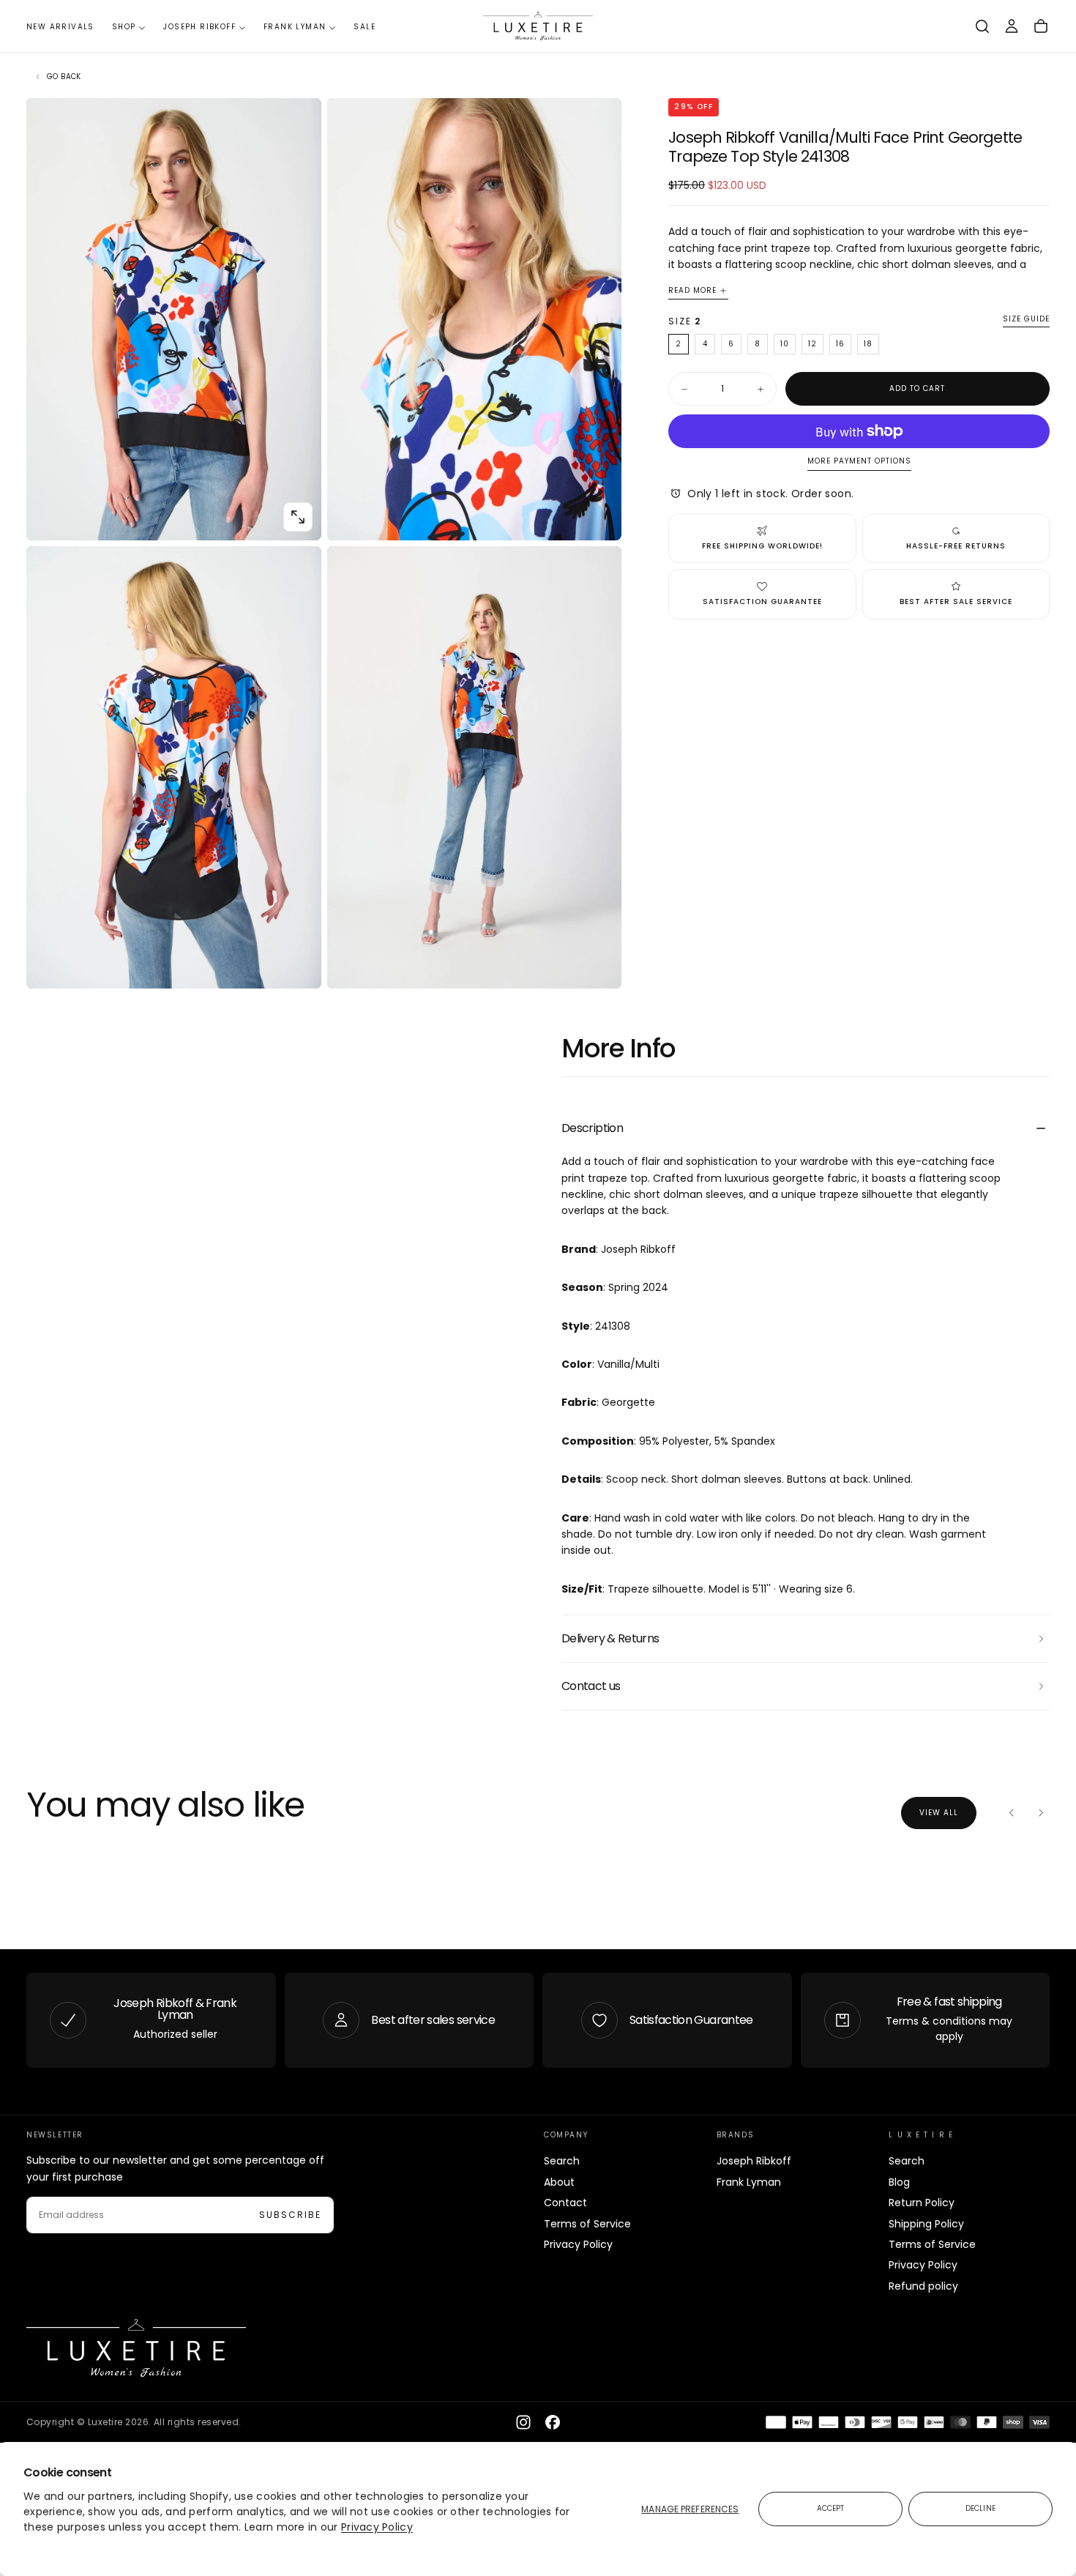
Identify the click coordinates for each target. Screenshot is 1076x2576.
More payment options (859, 462)
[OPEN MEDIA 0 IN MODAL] (298, 517)
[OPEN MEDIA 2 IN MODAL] (298, 965)
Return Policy (922, 2203)
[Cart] (1041, 26)
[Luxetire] (136, 2348)
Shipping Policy (926, 2224)
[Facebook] (553, 2422)
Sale (365, 27)
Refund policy (923, 2286)
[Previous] (1012, 1813)
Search (562, 2161)
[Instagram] (523, 2422)
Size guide (1026, 320)
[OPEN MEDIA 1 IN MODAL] (598, 517)
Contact (565, 2203)
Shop (124, 27)
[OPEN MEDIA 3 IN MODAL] (598, 965)
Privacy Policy (377, 2527)
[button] (982, 26)
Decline (980, 2508)
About (559, 2182)
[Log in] (1012, 26)
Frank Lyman (295, 27)
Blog (899, 2182)
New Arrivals (60, 27)
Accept (831, 2508)
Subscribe (290, 2215)
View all (939, 1813)
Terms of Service (587, 2224)
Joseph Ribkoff (199, 27)
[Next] (1041, 1813)
